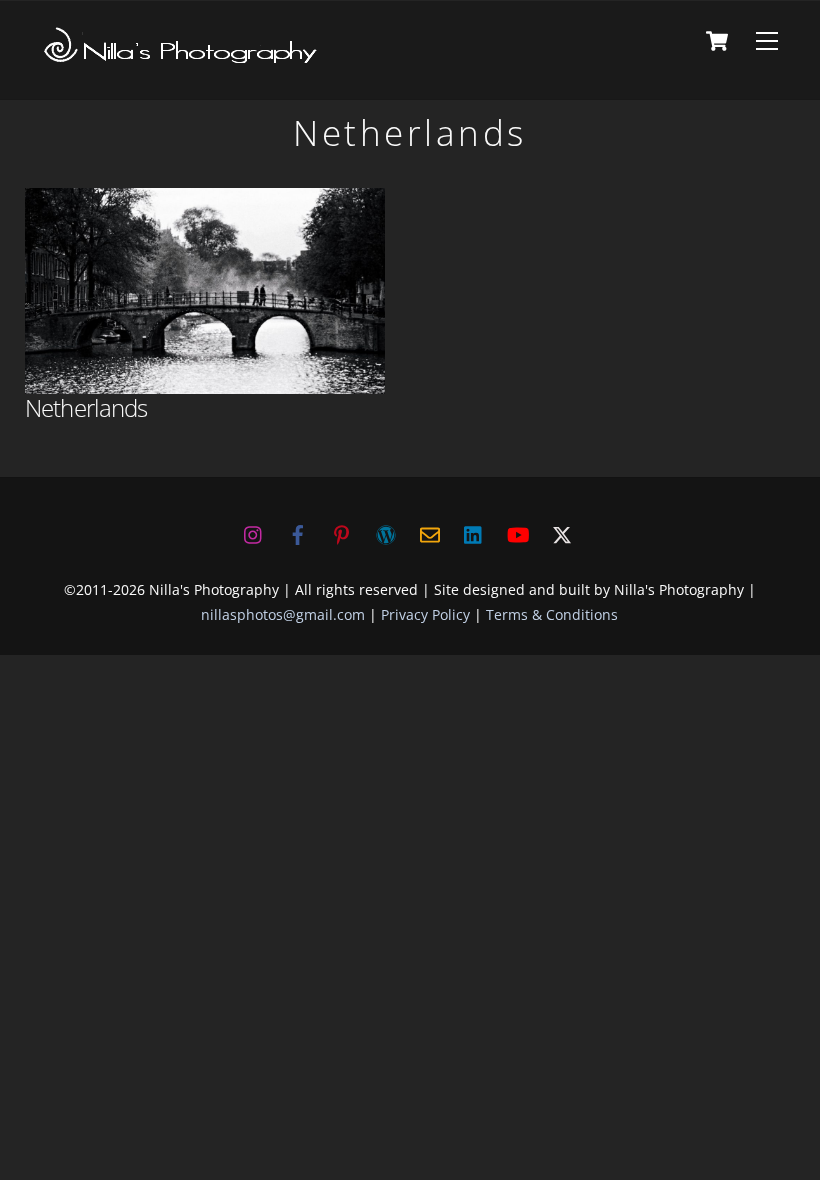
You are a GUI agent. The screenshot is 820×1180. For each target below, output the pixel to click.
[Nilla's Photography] (181, 58)
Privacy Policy (425, 614)
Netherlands (86, 407)
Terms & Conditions (552, 614)
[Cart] (717, 41)
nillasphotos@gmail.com (283, 614)
